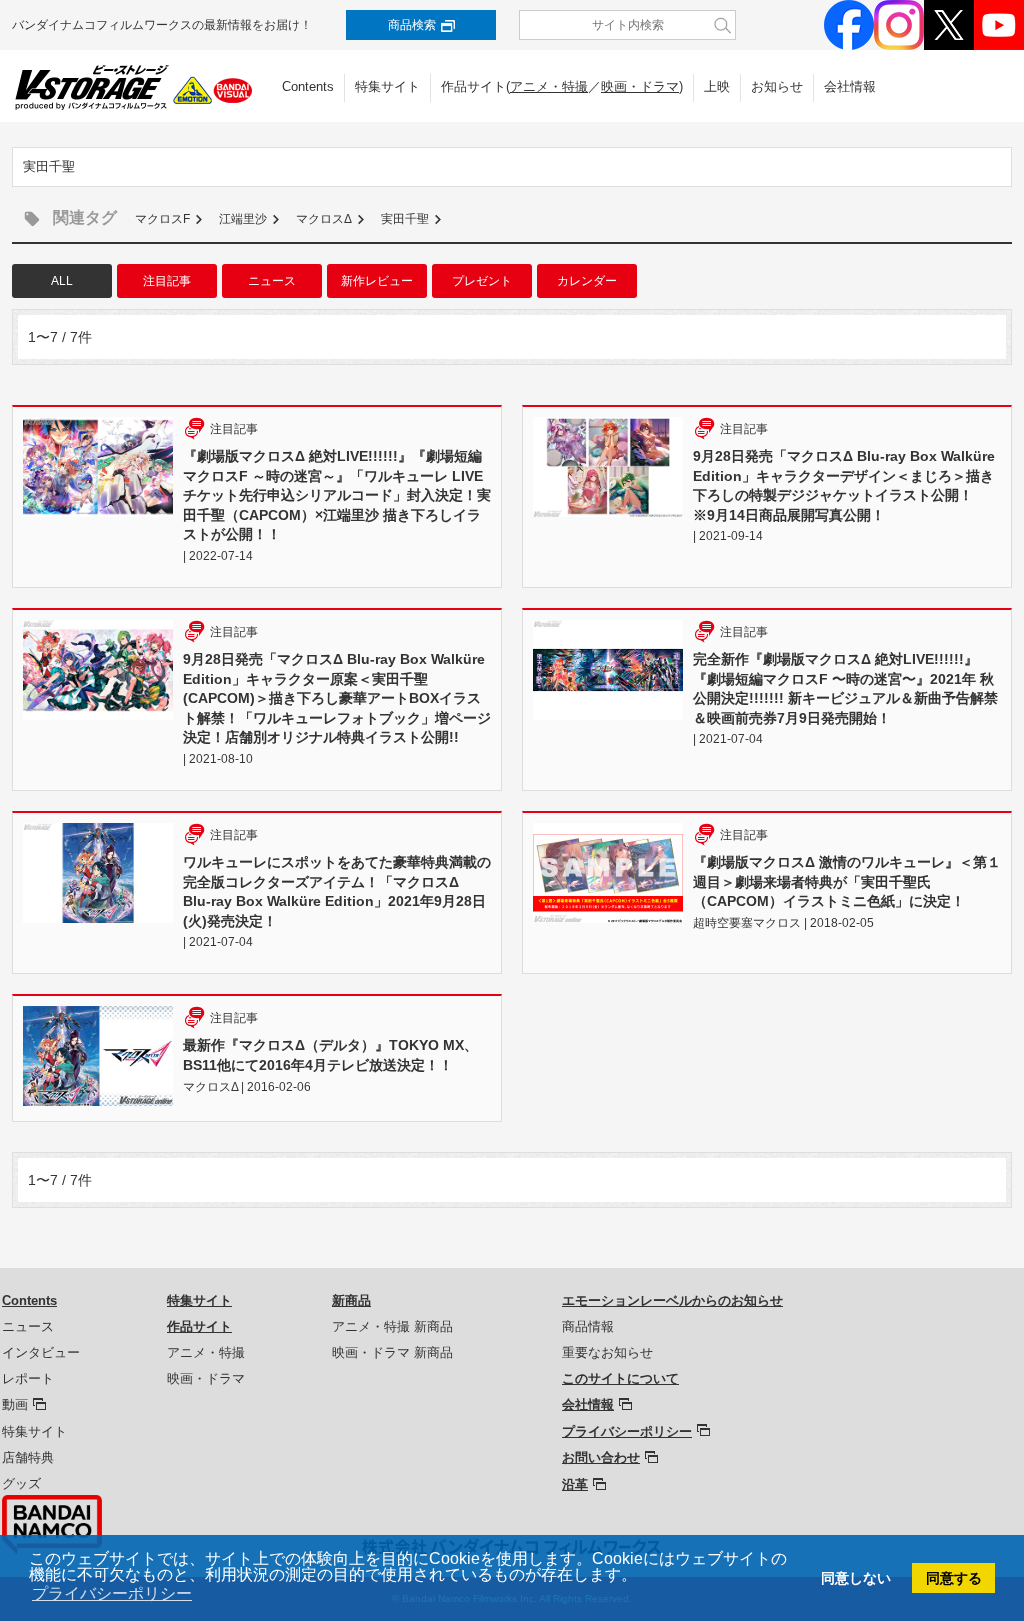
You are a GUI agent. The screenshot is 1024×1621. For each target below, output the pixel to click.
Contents (308, 86)
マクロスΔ (324, 219)
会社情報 (850, 86)
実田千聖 (405, 219)
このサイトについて (620, 1378)
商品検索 (412, 25)
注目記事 (167, 281)
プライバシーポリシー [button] (112, 1593)
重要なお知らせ (607, 1352)
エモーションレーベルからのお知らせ (672, 1300)
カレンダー (587, 281)
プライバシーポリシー (627, 1431)
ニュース (272, 281)
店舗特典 (28, 1457)
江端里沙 (243, 219)
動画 (15, 1404)
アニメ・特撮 (549, 86)
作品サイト (199, 1326)
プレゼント (482, 281)
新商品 (351, 1300)
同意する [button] (954, 1578)
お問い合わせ (601, 1457)
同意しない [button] (856, 1578)
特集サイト (387, 86)
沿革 (575, 1484)
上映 (717, 86)
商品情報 (588, 1326)
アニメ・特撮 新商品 (392, 1326)
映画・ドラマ (640, 86)
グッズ (21, 1483)
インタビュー (41, 1352)
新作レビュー (377, 281)
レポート (28, 1378)
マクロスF (162, 219)
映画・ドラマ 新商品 (392, 1352)
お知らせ (777, 86)
